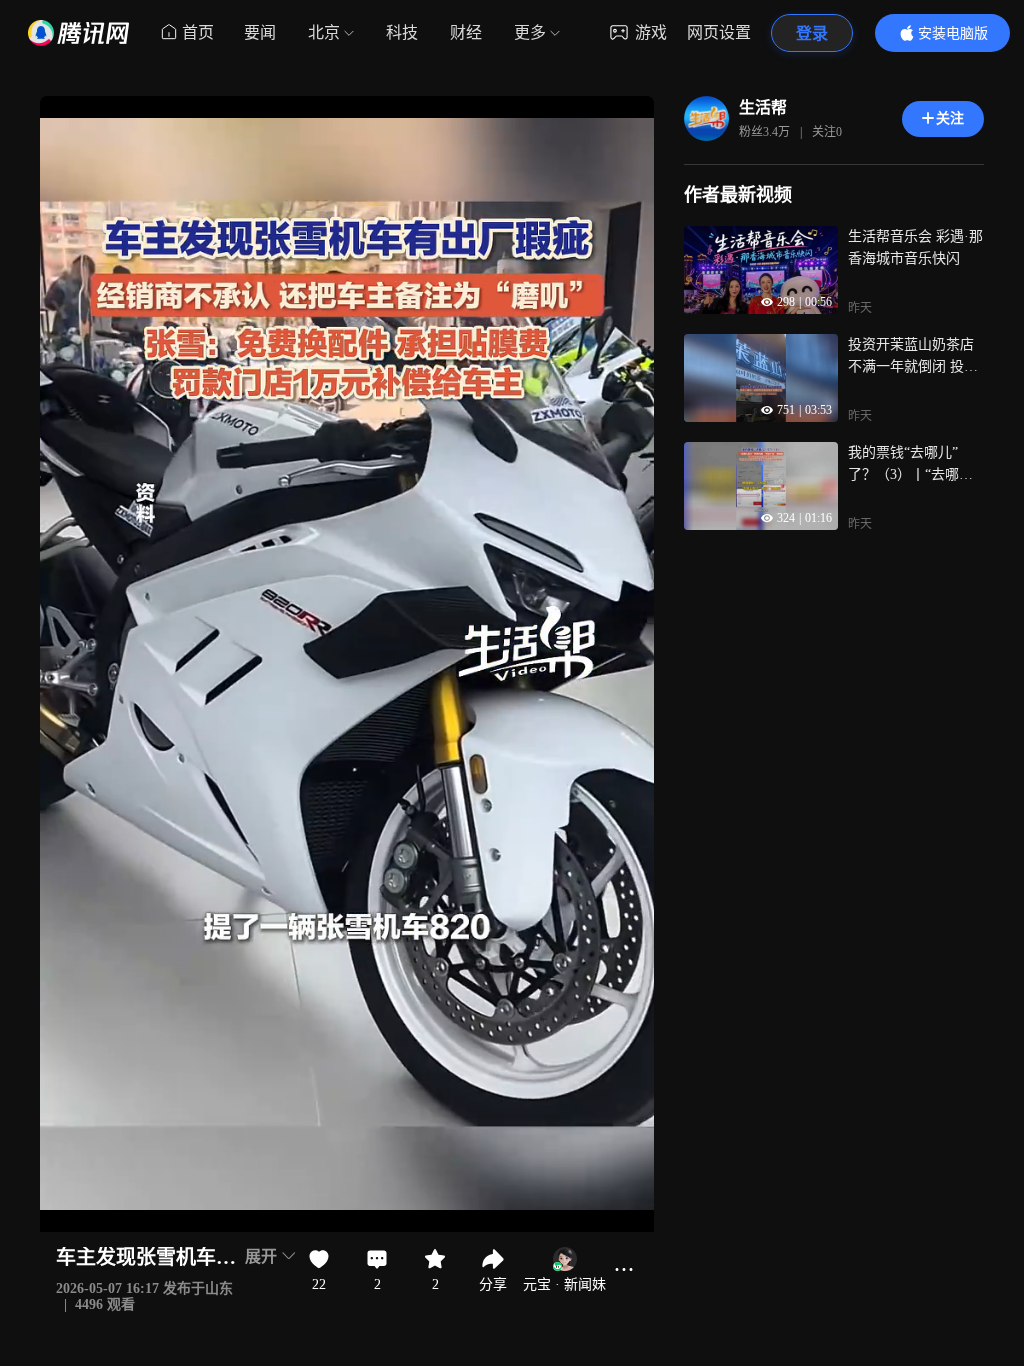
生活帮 (763, 107)
